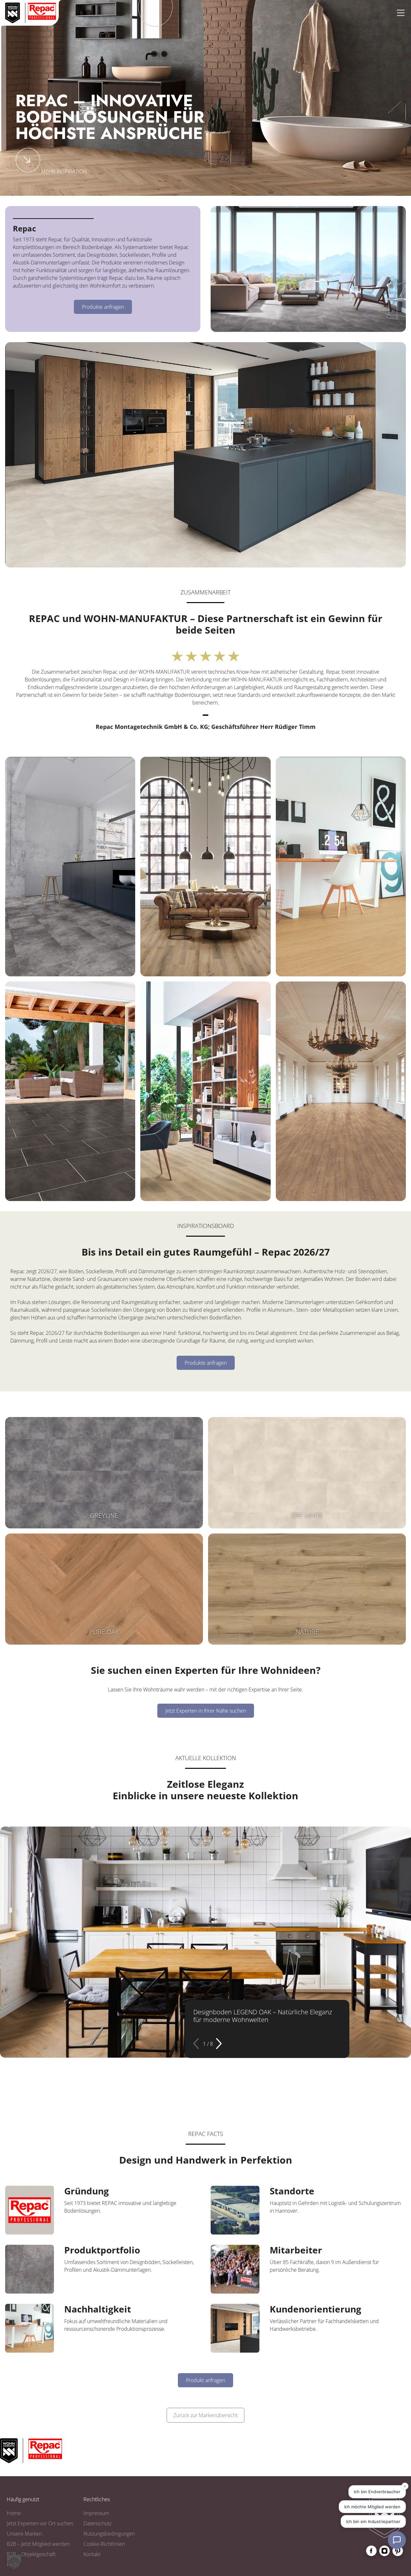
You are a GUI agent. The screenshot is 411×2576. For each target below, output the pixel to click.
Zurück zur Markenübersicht (205, 2415)
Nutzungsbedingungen (109, 2534)
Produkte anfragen (103, 307)
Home (14, 2513)
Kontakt (92, 2554)
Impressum (96, 2513)
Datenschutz (97, 2523)
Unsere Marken (24, 2534)
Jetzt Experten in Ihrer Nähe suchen (206, 1711)
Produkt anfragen (205, 2380)
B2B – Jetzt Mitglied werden (38, 2544)
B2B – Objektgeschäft (31, 2554)
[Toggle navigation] (401, 13)
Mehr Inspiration (64, 171)
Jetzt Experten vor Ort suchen (40, 2523)
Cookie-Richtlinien (104, 2544)
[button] (197, 2044)
